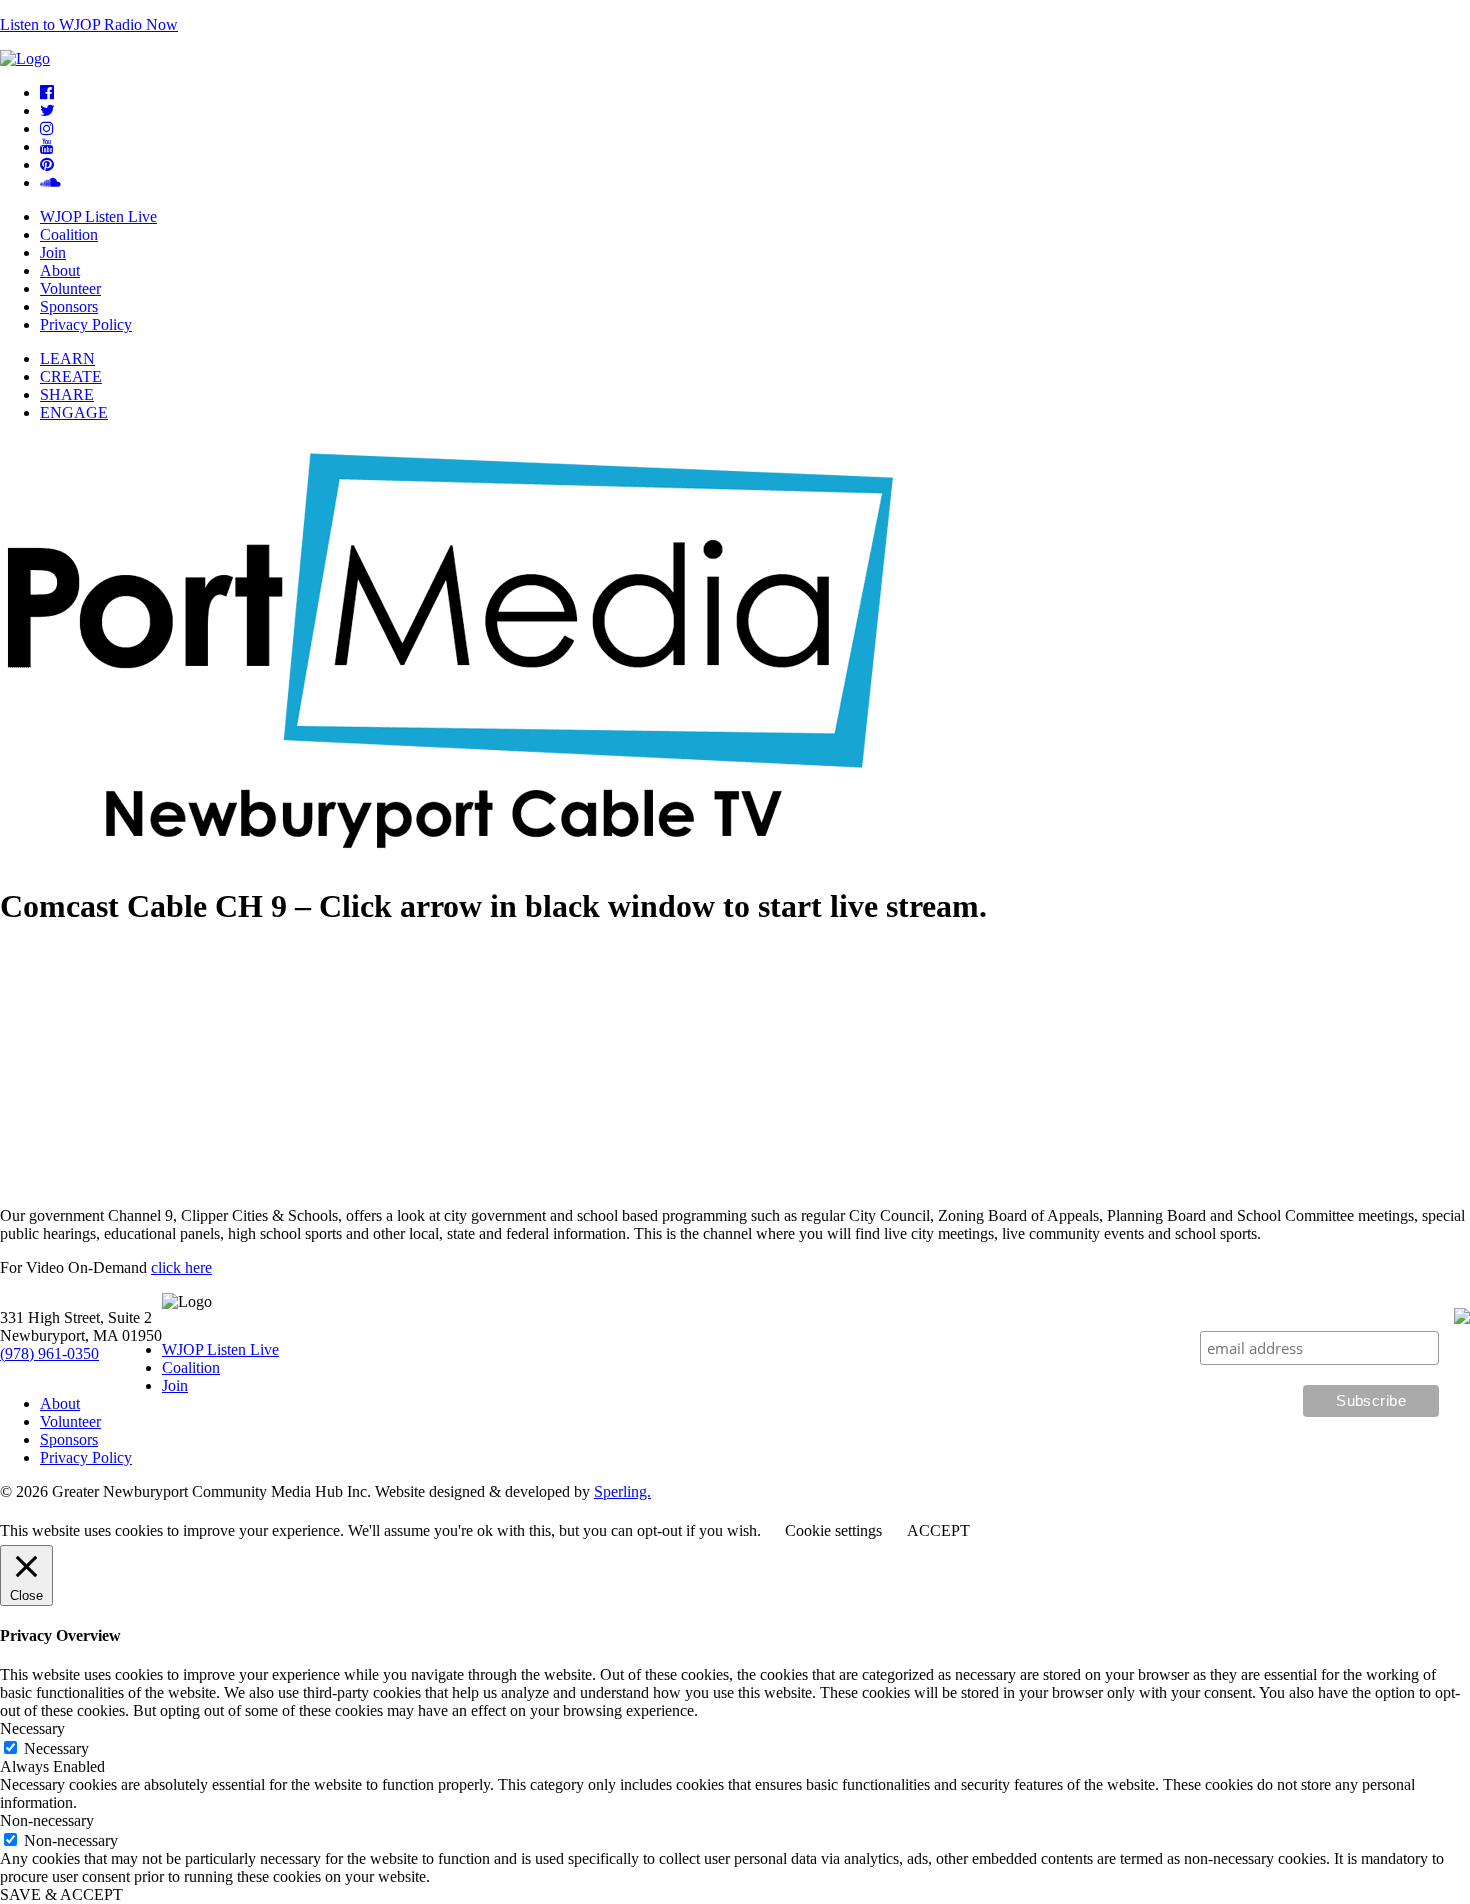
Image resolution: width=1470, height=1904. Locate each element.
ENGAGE (74, 412)
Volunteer (70, 288)
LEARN (67, 358)
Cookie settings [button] (833, 1530)
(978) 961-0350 (49, 1353)
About (60, 270)
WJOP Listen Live (98, 216)
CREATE (71, 376)
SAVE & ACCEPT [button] (61, 1894)
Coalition (69, 234)
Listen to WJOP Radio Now (89, 24)
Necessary (56, 1748)
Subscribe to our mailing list (1344, 1311)
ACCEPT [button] (938, 1530)
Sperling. (622, 1491)
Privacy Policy (86, 324)
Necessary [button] (32, 1728)
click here (181, 1267)
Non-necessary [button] (47, 1820)
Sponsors (69, 306)
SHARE (67, 394)
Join (53, 252)
